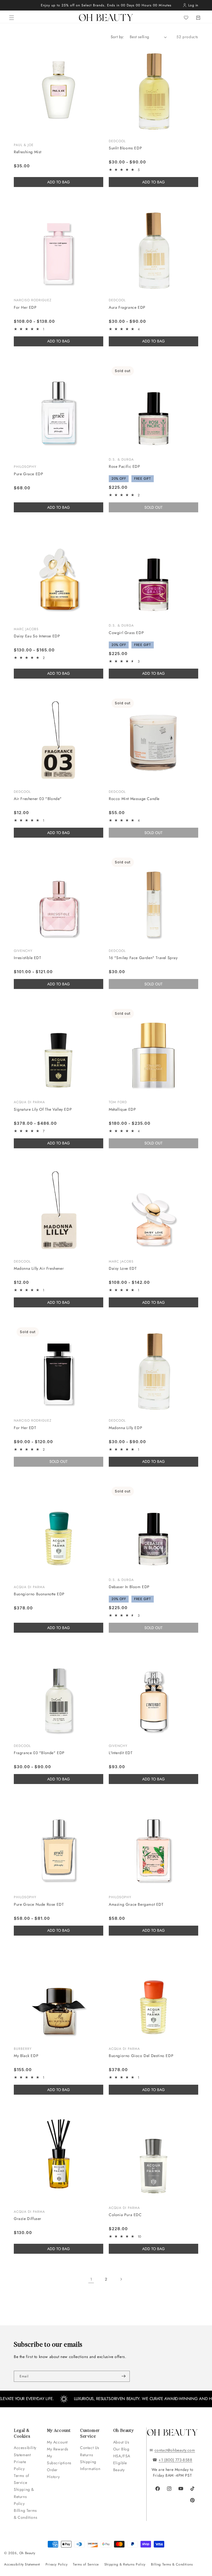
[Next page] (121, 2279)
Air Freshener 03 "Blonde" (38, 799)
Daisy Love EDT (123, 1268)
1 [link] (91, 2279)
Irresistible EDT (28, 958)
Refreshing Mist (28, 152)
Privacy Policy (56, 2564)
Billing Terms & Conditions (26, 2514)
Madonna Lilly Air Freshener (39, 1268)
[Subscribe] (123, 2376)
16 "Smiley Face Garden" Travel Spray (143, 958)
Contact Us (90, 2448)
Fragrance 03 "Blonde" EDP (39, 1753)
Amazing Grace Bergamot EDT (136, 1904)
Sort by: (117, 37)
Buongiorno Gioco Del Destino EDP (141, 2056)
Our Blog (121, 2449)
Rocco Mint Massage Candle (134, 799)
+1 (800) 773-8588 (175, 2460)
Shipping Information (90, 2465)
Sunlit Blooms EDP (125, 148)
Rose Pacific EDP (124, 466)
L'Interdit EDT (121, 1753)
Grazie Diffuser (28, 2219)
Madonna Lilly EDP (125, 1428)
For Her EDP (25, 307)
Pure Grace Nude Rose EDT (39, 1904)
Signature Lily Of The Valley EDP (43, 1109)
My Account (58, 2442)
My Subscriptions (59, 2459)
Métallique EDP (122, 1109)
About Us (121, 2442)
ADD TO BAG (59, 182)
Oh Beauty (27, 2553)
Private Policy (20, 2465)
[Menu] (12, 18)
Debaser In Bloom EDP (129, 1587)
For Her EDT (25, 1428)
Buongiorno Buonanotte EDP (39, 1594)
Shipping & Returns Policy (24, 2496)
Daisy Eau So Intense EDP (37, 636)
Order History (53, 2473)
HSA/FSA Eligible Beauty (122, 2463)
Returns (87, 2455)
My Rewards (58, 2449)
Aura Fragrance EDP (127, 307)
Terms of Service (22, 2479)
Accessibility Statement (25, 2451)
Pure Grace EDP (28, 474)
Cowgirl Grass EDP (126, 633)
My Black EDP (26, 2056)
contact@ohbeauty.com (175, 2450)
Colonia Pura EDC (125, 2215)
